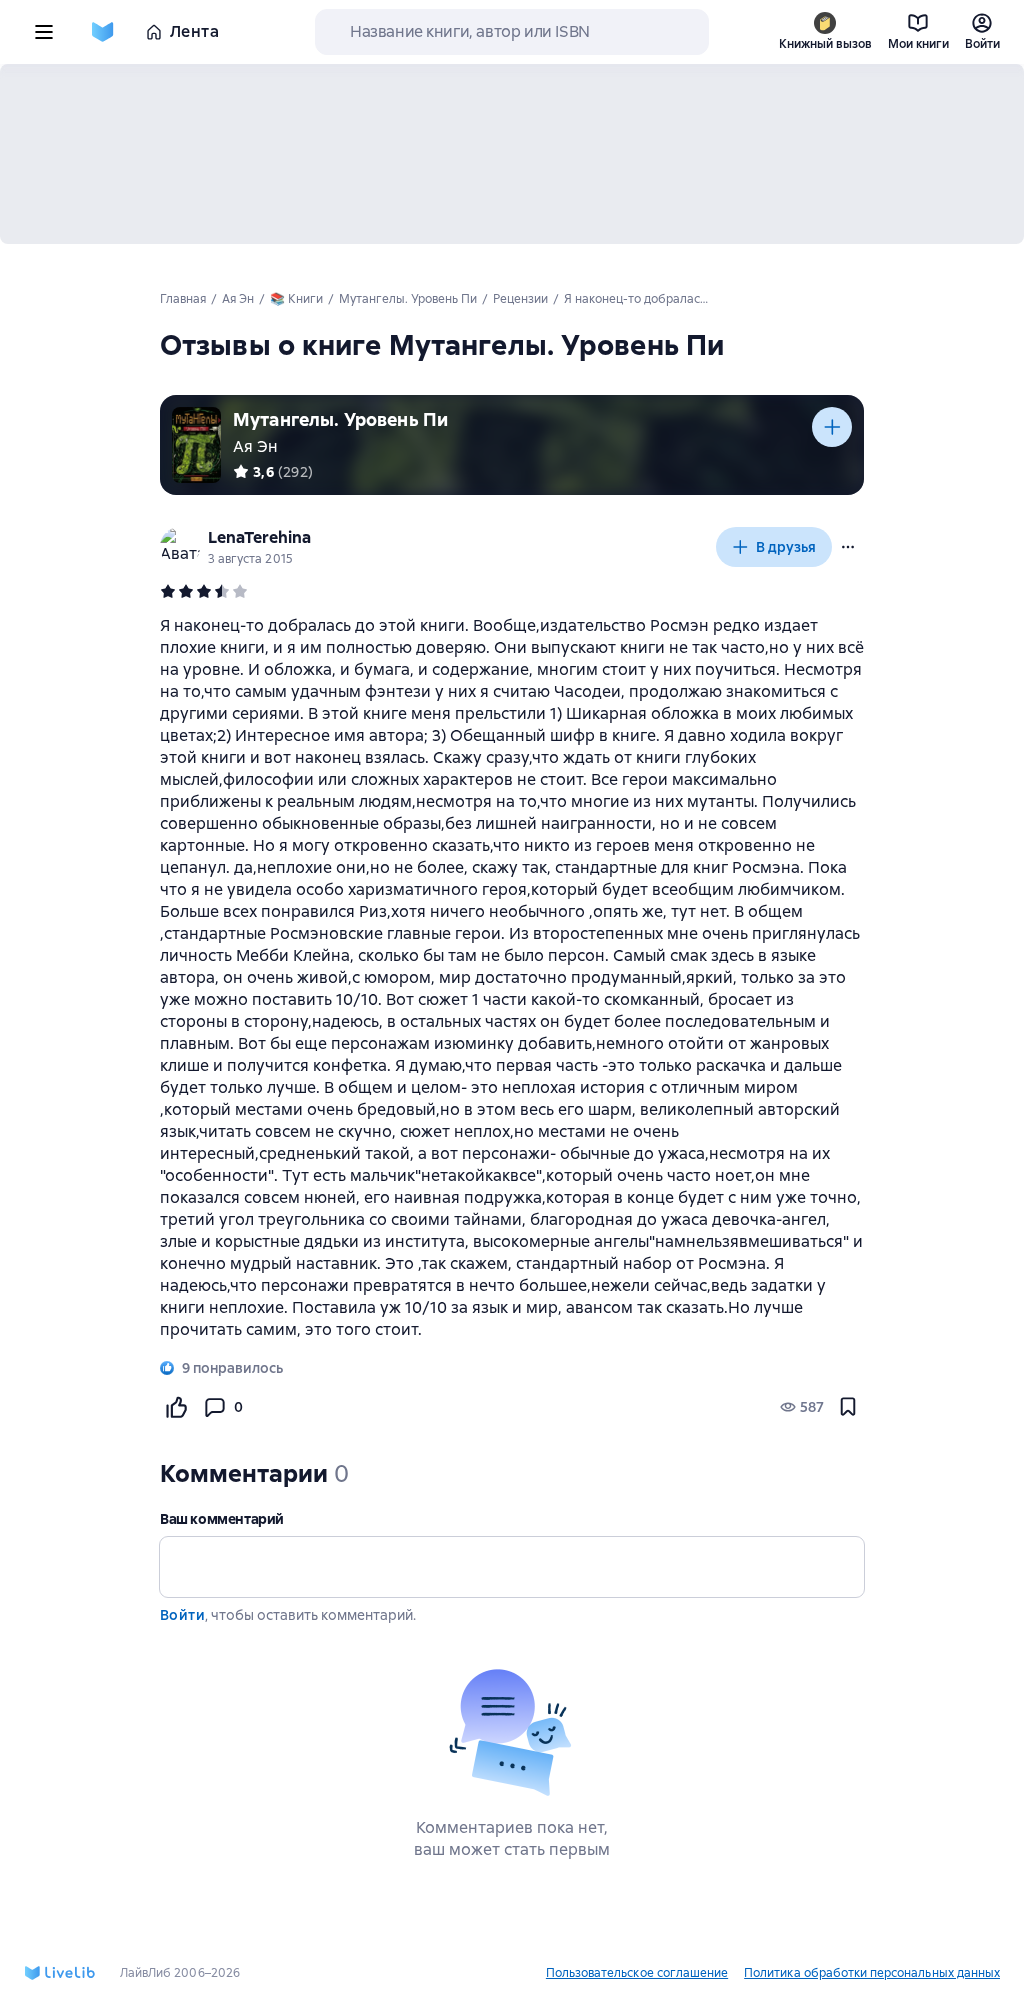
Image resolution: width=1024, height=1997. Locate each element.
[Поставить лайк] (176, 1407)
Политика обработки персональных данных (872, 1973)
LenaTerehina (259, 537)
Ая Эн (255, 446)
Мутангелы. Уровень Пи (340, 419)
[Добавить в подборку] (832, 427)
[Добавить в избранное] (848, 1407)
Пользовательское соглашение (637, 1973)
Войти (182, 1615)
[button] (848, 547)
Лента (194, 31)
